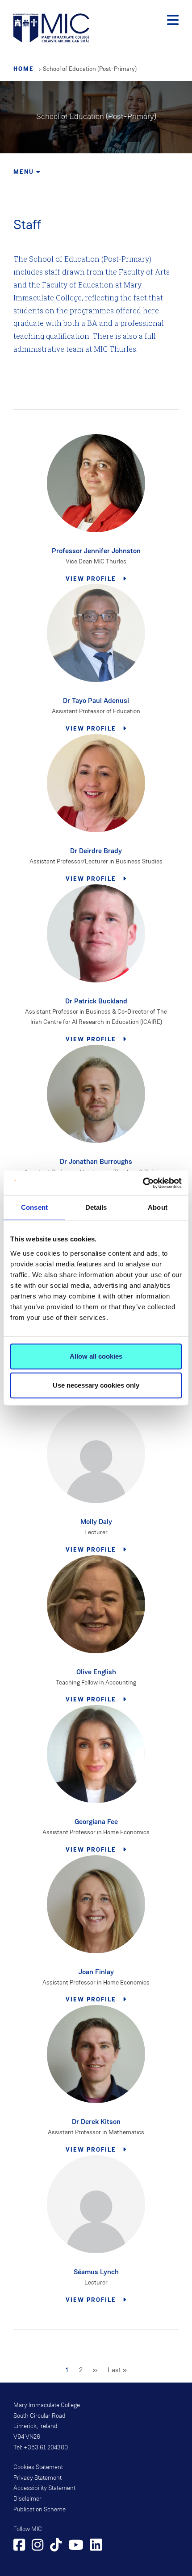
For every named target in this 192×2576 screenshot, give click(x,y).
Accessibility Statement (44, 2488)
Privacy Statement (38, 2478)
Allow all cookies (96, 1356)
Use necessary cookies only (96, 1385)
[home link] (51, 27)
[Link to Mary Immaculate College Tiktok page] (56, 2546)
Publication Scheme (40, 2510)
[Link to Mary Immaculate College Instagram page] (38, 2546)
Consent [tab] (34, 1207)
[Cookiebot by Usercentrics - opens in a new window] (143, 1183)
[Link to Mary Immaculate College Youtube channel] (76, 2546)
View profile (92, 579)
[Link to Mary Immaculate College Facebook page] (19, 2546)
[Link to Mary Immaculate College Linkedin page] (96, 2546)
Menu (25, 172)
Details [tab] (96, 1207)
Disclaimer (27, 2499)
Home (24, 69)
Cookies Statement (38, 2467)
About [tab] (158, 1207)
